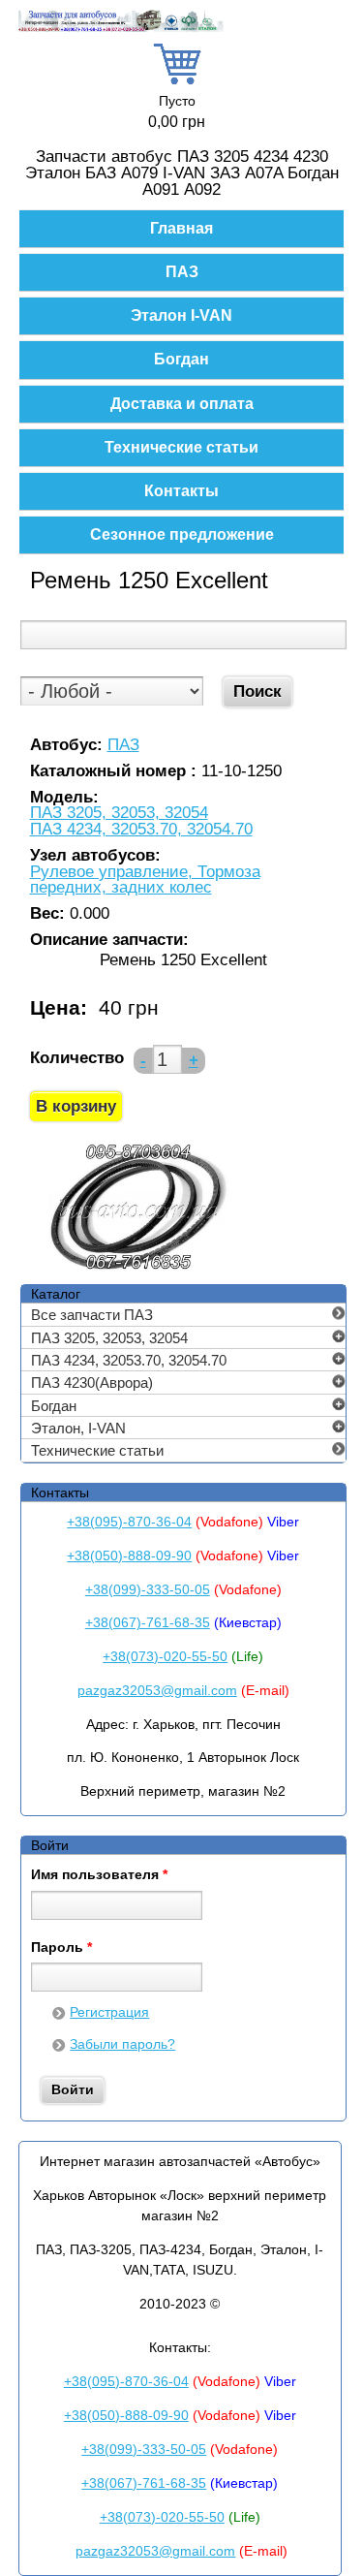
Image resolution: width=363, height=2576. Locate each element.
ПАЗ (182, 272)
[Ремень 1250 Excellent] (137, 1270)
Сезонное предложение (182, 534)
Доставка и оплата (182, 404)
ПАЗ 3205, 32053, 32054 (119, 814)
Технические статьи (181, 447)
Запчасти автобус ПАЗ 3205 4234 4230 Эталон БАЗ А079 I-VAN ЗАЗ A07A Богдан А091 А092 (182, 173)
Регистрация (109, 2012)
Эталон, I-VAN (78, 1428)
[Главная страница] (121, 29)
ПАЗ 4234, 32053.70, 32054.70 (141, 830)
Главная (181, 228)
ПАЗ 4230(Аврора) (92, 1382)
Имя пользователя (99, 1875)
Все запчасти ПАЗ (92, 1315)
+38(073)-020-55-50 (165, 1656)
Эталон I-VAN (181, 315)
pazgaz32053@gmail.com (157, 1690)
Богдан (181, 359)
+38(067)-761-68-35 (148, 1622)
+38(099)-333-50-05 (148, 1589)
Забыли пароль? (122, 2044)
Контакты (181, 491)
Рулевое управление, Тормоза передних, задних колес (145, 880)
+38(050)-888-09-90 (129, 1555)
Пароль (61, 1948)
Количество (77, 1058)
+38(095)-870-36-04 (129, 1522)
